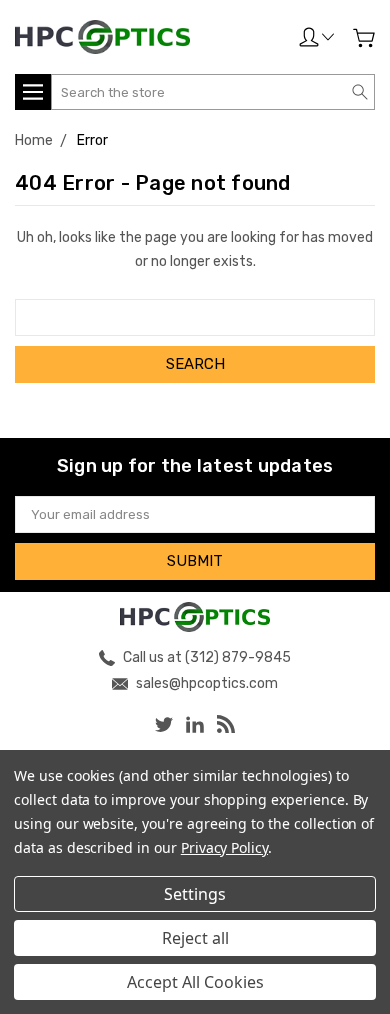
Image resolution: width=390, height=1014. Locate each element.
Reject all (195, 938)
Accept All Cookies (195, 982)
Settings (195, 894)
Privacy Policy (224, 847)
